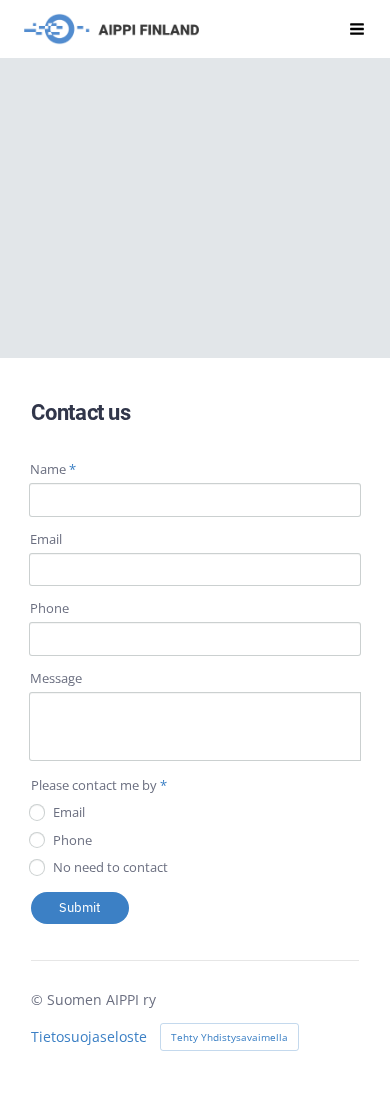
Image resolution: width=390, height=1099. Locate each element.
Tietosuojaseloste (89, 1037)
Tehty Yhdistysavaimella (229, 1037)
